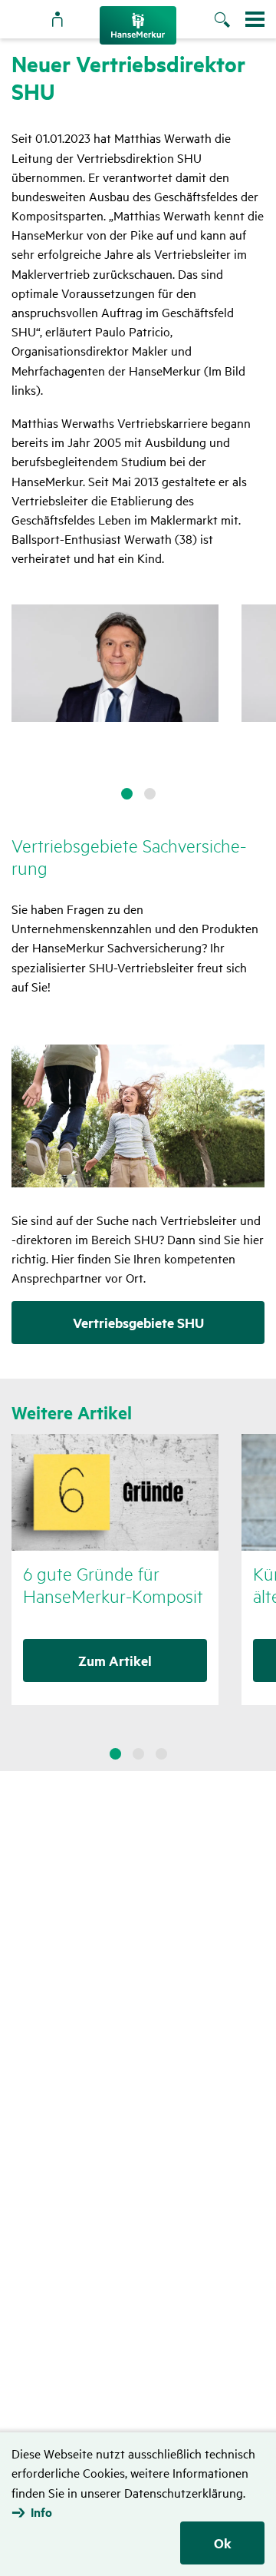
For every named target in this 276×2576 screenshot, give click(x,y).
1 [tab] (127, 794)
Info (41, 2512)
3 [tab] (161, 1754)
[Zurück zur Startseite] (138, 25)
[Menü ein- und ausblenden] (255, 19)
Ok (223, 2543)
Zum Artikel (115, 1660)
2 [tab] (150, 794)
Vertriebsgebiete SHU (138, 1323)
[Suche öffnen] (230, 21)
